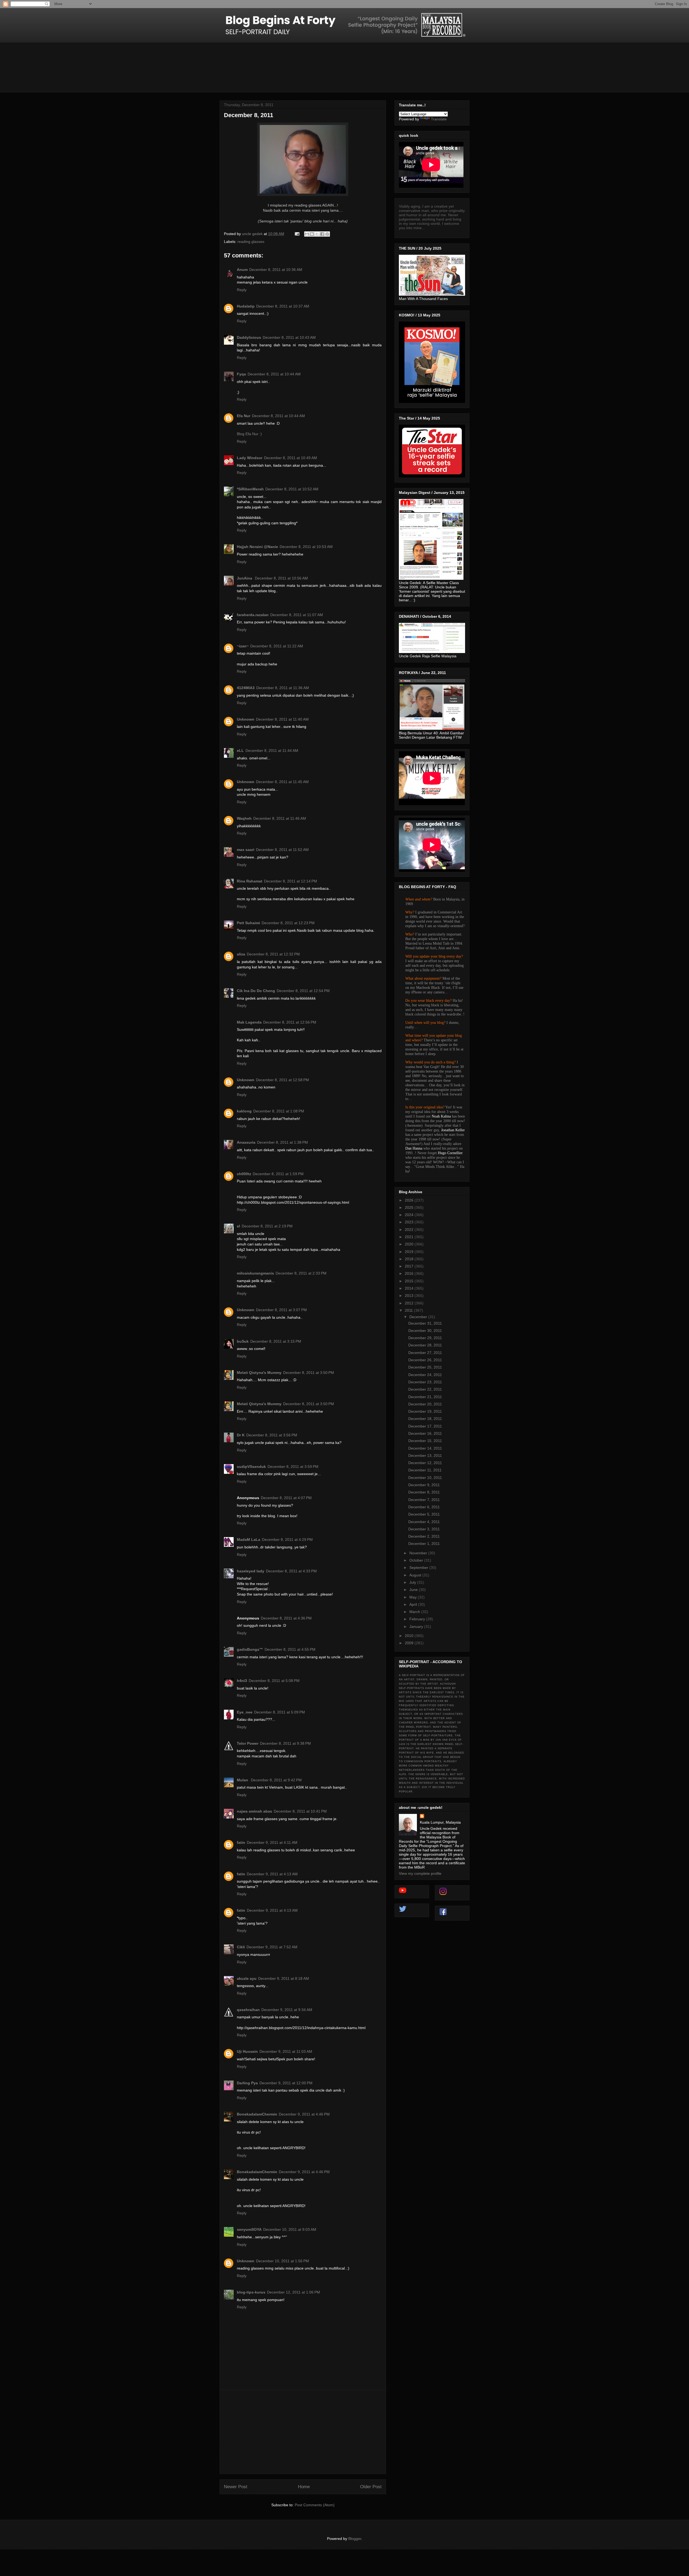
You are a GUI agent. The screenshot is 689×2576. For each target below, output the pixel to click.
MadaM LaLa (249, 1540)
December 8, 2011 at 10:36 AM (276, 270)
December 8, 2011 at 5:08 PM (274, 1681)
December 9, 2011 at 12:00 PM (286, 2083)
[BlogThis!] (312, 234)
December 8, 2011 (424, 1492)
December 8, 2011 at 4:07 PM (286, 1498)
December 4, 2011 (424, 1522)
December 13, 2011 (425, 1455)
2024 (410, 1215)
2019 (410, 1252)
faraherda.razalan (253, 615)
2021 (410, 1237)
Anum (242, 270)
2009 (410, 1643)
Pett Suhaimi (248, 923)
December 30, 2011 (425, 1331)
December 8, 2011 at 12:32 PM (273, 954)
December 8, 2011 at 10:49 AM (291, 458)
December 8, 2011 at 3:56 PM (272, 1435)
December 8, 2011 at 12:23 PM (288, 923)
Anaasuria (246, 1142)
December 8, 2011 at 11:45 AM (282, 782)
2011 (409, 1310)
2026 (410, 1200)
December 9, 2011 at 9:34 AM (287, 2010)
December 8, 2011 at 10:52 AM (292, 489)
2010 (410, 1636)
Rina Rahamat (250, 881)
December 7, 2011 (424, 1500)
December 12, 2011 (425, 1463)
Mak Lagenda (249, 1022)
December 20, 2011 (425, 1404)
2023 (410, 1222)
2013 (410, 1296)
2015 (410, 1281)
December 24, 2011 (425, 1375)
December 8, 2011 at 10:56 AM (281, 578)
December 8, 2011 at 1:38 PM (282, 1142)
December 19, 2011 (425, 1411)
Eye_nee (245, 1712)
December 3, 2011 (424, 1529)
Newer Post (236, 2487)
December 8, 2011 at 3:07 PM (281, 1310)
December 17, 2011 (425, 1426)
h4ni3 (242, 1681)
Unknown (246, 719)
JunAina (245, 578)
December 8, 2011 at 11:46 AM (280, 818)
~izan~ (243, 646)
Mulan (243, 1780)
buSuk (243, 1341)
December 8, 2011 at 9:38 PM (285, 1743)
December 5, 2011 (424, 1514)
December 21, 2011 (425, 1397)
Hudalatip (246, 306)
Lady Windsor (250, 458)
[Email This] (307, 234)
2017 (410, 1266)
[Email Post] (297, 234)
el (238, 1226)
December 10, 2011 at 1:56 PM (282, 2261)
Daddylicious (249, 337)
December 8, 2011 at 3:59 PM (293, 1467)
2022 (410, 1230)
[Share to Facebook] (322, 234)
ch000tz (244, 1174)
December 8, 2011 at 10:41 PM (300, 1811)
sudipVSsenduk (251, 1467)
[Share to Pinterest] (327, 234)
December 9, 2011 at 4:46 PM (304, 2114)
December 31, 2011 (425, 1323)
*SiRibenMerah (250, 489)
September (419, 1568)
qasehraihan (248, 2010)
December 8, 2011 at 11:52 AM (282, 850)
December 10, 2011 (425, 1478)
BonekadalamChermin (257, 2114)
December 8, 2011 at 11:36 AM (283, 688)
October (417, 1560)
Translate (439, 119)
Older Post (371, 2487)
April (414, 1604)
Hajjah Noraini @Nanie (257, 547)
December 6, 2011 (424, 1507)
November (419, 1553)
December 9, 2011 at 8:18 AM (284, 1978)
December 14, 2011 (425, 1448)
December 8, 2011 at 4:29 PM (287, 1540)
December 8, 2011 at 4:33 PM (291, 1571)
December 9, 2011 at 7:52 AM (272, 1947)
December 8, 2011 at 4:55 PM (290, 1649)
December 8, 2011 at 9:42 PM (276, 1780)
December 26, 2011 (425, 1360)
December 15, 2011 (425, 1441)
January (417, 1626)
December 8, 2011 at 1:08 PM (279, 1111)
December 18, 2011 (425, 1419)
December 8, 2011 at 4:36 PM (286, 1618)
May (414, 1597)
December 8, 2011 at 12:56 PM (290, 1022)
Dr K (241, 1435)
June (414, 1590)
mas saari (246, 850)
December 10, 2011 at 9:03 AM (290, 2229)
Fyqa (241, 374)
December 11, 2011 (425, 1470)
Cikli (241, 1947)
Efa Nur (244, 416)
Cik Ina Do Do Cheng (256, 991)
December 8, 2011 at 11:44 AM (272, 751)
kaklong (244, 1111)
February (418, 1619)
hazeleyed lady (251, 1571)
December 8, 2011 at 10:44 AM (274, 374)
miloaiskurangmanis (255, 1273)
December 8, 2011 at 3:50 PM (309, 1373)
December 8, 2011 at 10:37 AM (283, 306)
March (415, 1612)
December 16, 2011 (425, 1433)
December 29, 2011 (425, 1338)
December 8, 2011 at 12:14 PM (291, 881)
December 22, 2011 (425, 1389)
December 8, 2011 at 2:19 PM (267, 1226)
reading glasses (251, 242)
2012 (410, 1303)
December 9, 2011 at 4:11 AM (272, 1842)
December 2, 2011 (424, 1536)
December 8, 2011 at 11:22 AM (277, 646)
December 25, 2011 (425, 1367)
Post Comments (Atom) (315, 2505)
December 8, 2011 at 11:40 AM (282, 719)
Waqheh (244, 818)
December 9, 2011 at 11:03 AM (286, 2051)
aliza (241, 954)
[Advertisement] (303, 2432)
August (416, 1575)
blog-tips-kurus (251, 2292)
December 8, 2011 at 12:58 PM (282, 1080)
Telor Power (248, 1743)
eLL (240, 751)
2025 (410, 1207)
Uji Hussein (247, 2051)
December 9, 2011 (424, 1485)
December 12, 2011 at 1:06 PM (293, 2292)
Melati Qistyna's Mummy (259, 1373)
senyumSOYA (249, 2229)
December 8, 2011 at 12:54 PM (303, 991)
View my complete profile (420, 1873)
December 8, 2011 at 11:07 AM (297, 615)
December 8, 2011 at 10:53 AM (306, 547)
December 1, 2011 (424, 1544)
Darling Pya (247, 2083)
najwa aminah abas (254, 1811)
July (413, 1582)
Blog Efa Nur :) (249, 434)
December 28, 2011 (425, 1345)
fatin (241, 1842)
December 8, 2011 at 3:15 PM (276, 1341)
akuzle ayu (247, 1978)
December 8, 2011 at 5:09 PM (280, 1712)
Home (304, 2487)
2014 (410, 1288)
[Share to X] (317, 234)
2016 (410, 1273)
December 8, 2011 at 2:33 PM (301, 1273)
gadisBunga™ (250, 1649)
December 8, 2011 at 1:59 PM (278, 1174)
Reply (242, 290)
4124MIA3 (246, 688)
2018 (410, 1259)
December (419, 1317)
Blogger (355, 2539)
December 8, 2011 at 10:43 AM (289, 337)
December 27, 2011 (425, 1353)
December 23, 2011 (425, 1382)
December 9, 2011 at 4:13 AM (272, 1874)
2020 (410, 1244)
